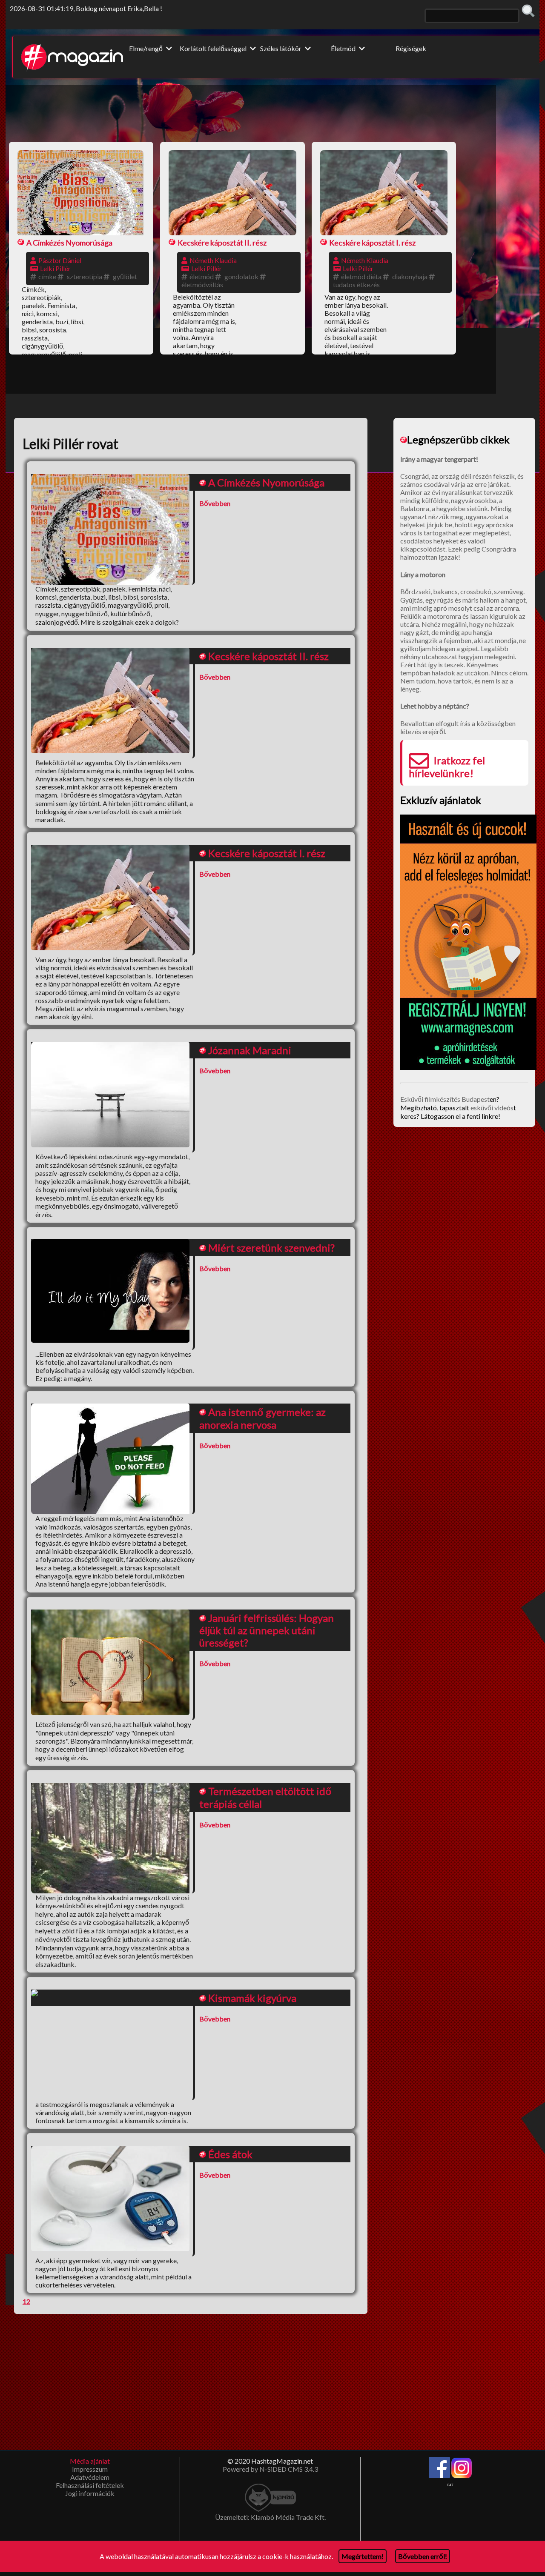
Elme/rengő (146, 48)
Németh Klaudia (213, 260)
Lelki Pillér (55, 268)
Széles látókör (281, 48)
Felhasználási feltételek (90, 2485)
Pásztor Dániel (60, 260)
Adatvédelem (90, 2477)
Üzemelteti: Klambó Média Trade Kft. (270, 2517)
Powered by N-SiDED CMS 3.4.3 (270, 2469)
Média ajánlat (90, 2461)
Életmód (344, 48)
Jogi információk (90, 2493)
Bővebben (215, 503)
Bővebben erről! (423, 2556)
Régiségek (411, 48)
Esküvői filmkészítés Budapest (445, 1099)
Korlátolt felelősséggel (214, 48)
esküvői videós (492, 1108)
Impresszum (90, 2469)
